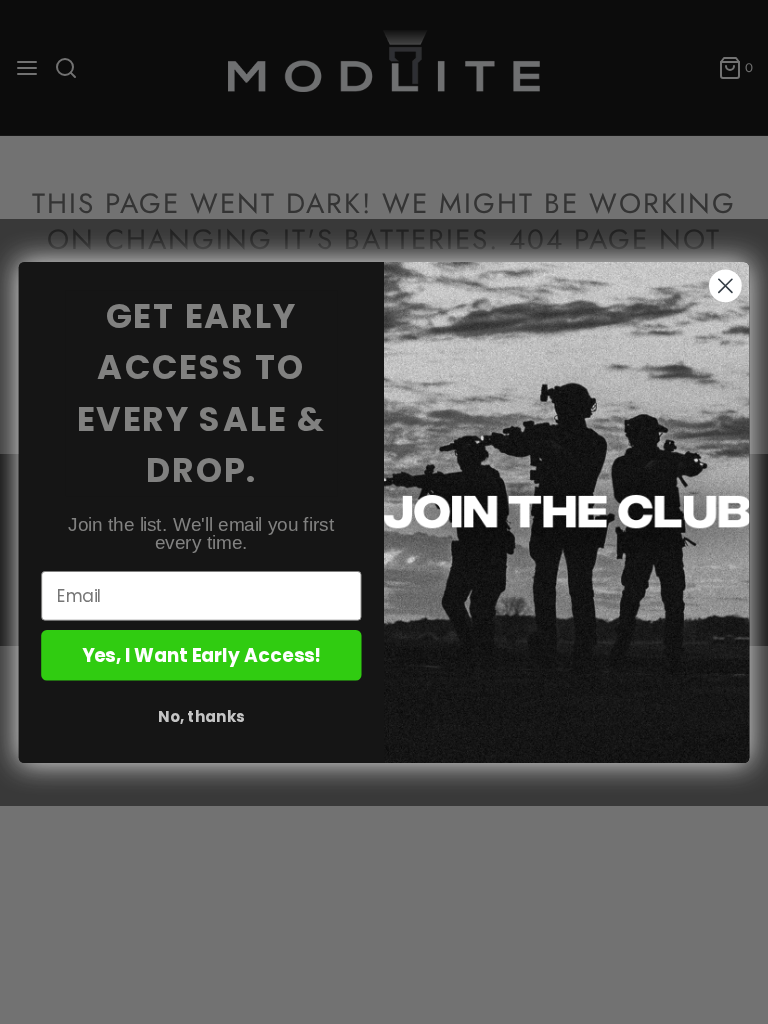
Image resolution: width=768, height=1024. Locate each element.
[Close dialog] (725, 285)
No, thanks (201, 716)
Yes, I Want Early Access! (201, 655)
